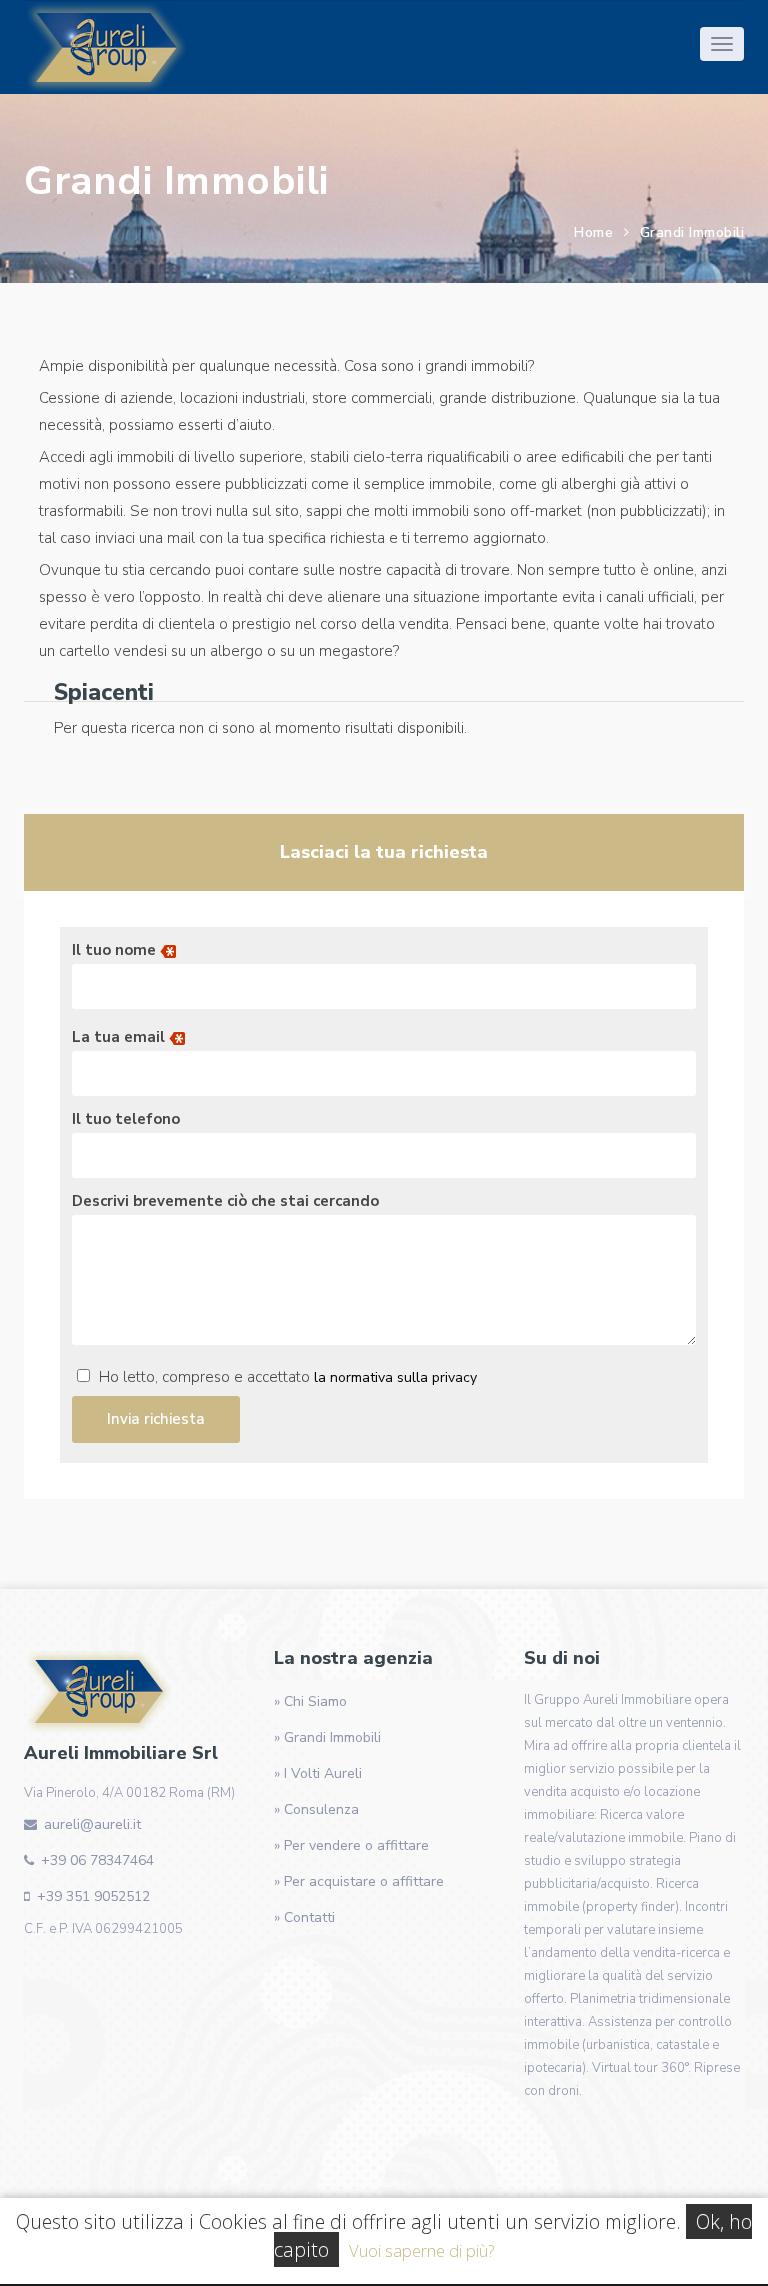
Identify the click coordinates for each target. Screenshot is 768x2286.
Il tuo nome (116, 950)
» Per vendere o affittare (351, 1845)
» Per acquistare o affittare (359, 1881)
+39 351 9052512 (93, 1896)
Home (593, 232)
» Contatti (304, 1917)
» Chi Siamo (310, 1701)
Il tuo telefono (126, 1119)
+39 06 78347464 (97, 1860)
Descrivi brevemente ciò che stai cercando (225, 1201)
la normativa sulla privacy (395, 1377)
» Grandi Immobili (327, 1737)
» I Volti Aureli (318, 1773)
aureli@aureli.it (92, 1824)
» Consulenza (316, 1809)
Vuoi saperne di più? (421, 2250)
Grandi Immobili (692, 232)
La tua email (120, 1037)
